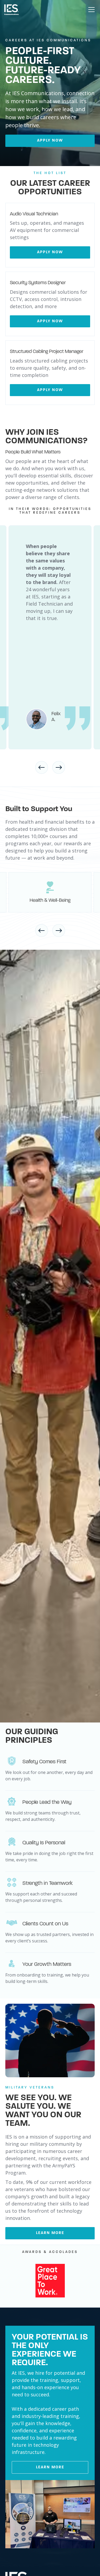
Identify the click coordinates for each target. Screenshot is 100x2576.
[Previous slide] (42, 767)
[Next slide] (59, 767)
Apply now (50, 141)
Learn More (50, 2467)
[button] (90, 10)
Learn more (50, 2233)
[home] (11, 10)
